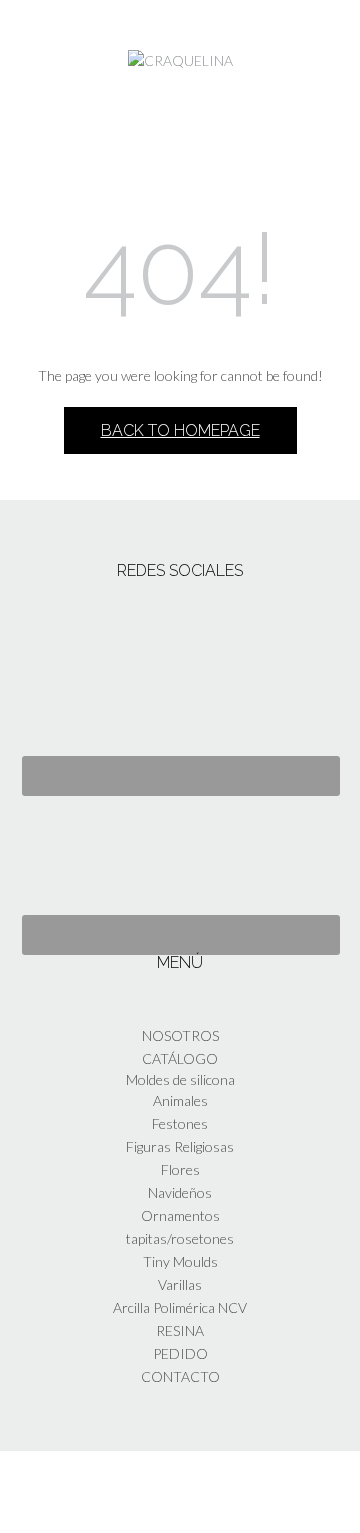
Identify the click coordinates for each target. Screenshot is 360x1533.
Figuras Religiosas (180, 1146)
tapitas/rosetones (180, 1238)
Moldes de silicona (180, 1079)
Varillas (180, 1284)
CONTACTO (180, 1376)
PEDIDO (180, 1353)
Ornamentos (180, 1215)
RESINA (180, 1330)
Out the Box (207, 1491)
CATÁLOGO (180, 1058)
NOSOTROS (180, 1035)
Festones (180, 1123)
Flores (180, 1169)
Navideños (180, 1192)
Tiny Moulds (180, 1261)
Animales (180, 1100)
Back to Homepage (180, 430)
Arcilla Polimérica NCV (180, 1307)
